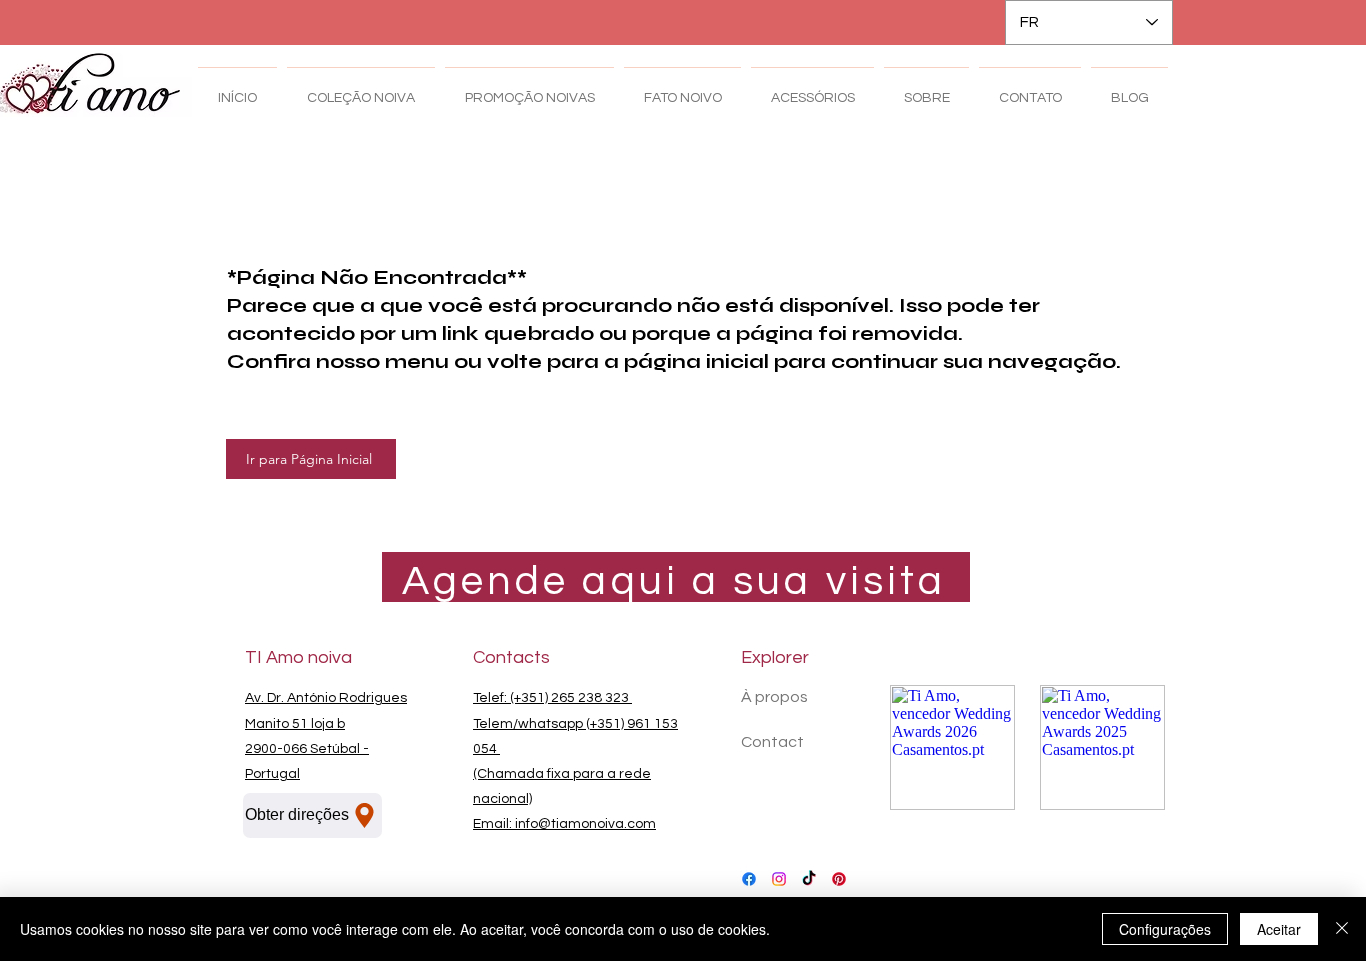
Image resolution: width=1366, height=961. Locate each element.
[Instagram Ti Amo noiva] (779, 879)
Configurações (1165, 929)
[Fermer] (1342, 929)
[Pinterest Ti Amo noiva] (839, 879)
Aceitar (1279, 929)
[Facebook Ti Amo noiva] (749, 879)
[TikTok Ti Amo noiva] (809, 879)
